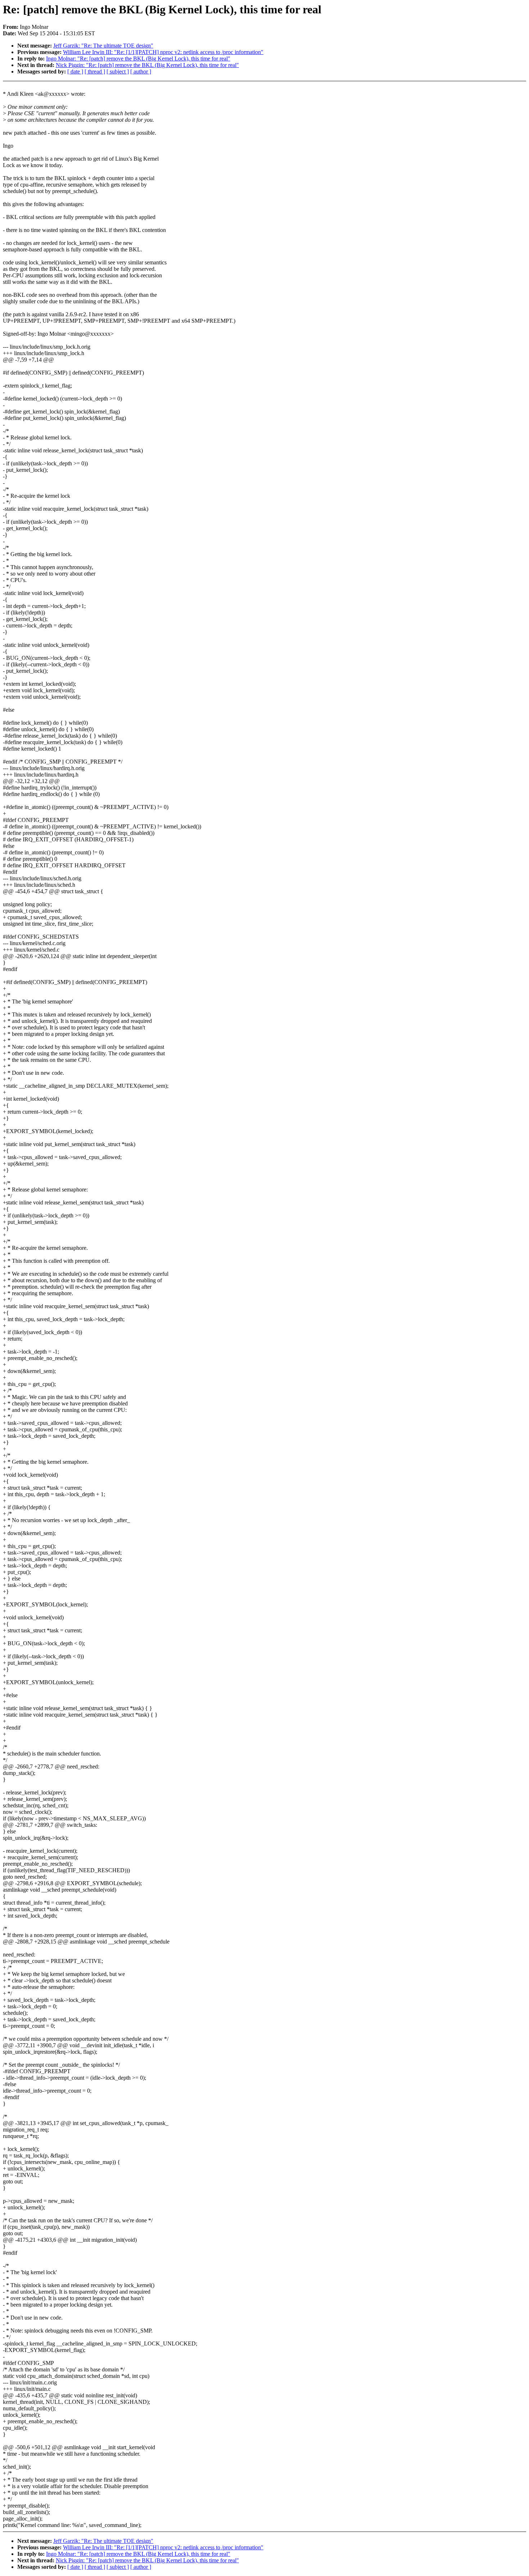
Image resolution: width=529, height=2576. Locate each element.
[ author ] (141, 71)
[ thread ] (95, 71)
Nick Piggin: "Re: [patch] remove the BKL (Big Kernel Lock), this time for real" (147, 65)
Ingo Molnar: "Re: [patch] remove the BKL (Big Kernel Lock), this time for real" (138, 59)
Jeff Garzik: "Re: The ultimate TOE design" (103, 46)
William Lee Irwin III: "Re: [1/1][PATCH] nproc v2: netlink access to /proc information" (163, 52)
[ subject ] (118, 71)
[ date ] (75, 71)
